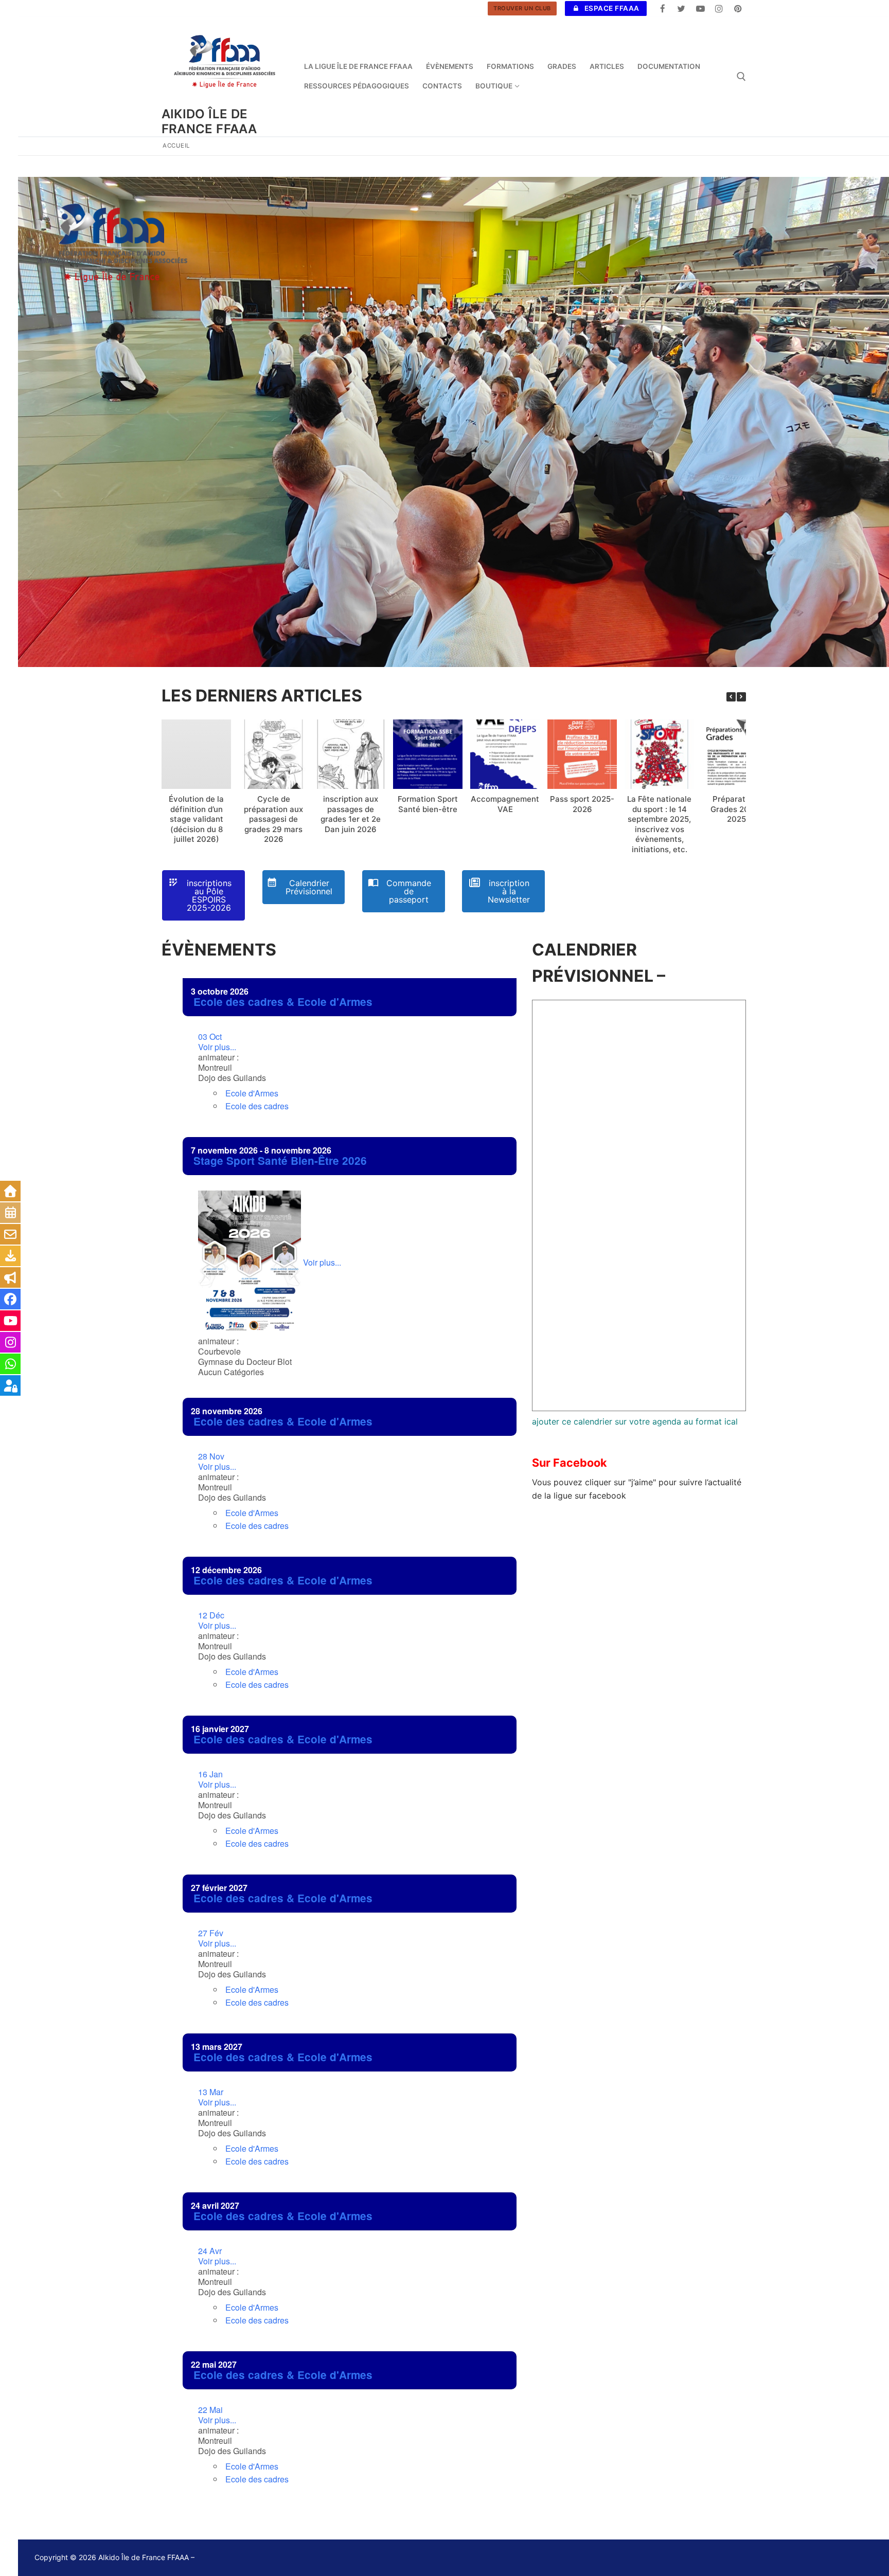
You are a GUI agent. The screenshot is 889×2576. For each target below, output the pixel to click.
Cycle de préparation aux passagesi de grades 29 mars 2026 (273, 819)
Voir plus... (217, 1042)
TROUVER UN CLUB (522, 8)
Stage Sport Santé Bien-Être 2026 (280, 1160)
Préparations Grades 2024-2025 (736, 809)
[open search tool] (741, 77)
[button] (741, 697)
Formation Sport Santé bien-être (428, 804)
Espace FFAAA (611, 8)
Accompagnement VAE (505, 804)
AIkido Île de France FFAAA (209, 121)
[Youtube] (700, 8)
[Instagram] (719, 8)
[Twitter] (681, 8)
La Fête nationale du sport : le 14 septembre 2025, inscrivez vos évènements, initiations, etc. (659, 824)
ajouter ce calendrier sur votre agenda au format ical (635, 1421)
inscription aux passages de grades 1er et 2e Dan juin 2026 (351, 814)
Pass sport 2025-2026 (582, 804)
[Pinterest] (738, 8)
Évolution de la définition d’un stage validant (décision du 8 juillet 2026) (196, 819)
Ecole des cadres (257, 1106)
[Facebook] (663, 8)
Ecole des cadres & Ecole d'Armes (283, 1002)
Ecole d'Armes (252, 1093)
